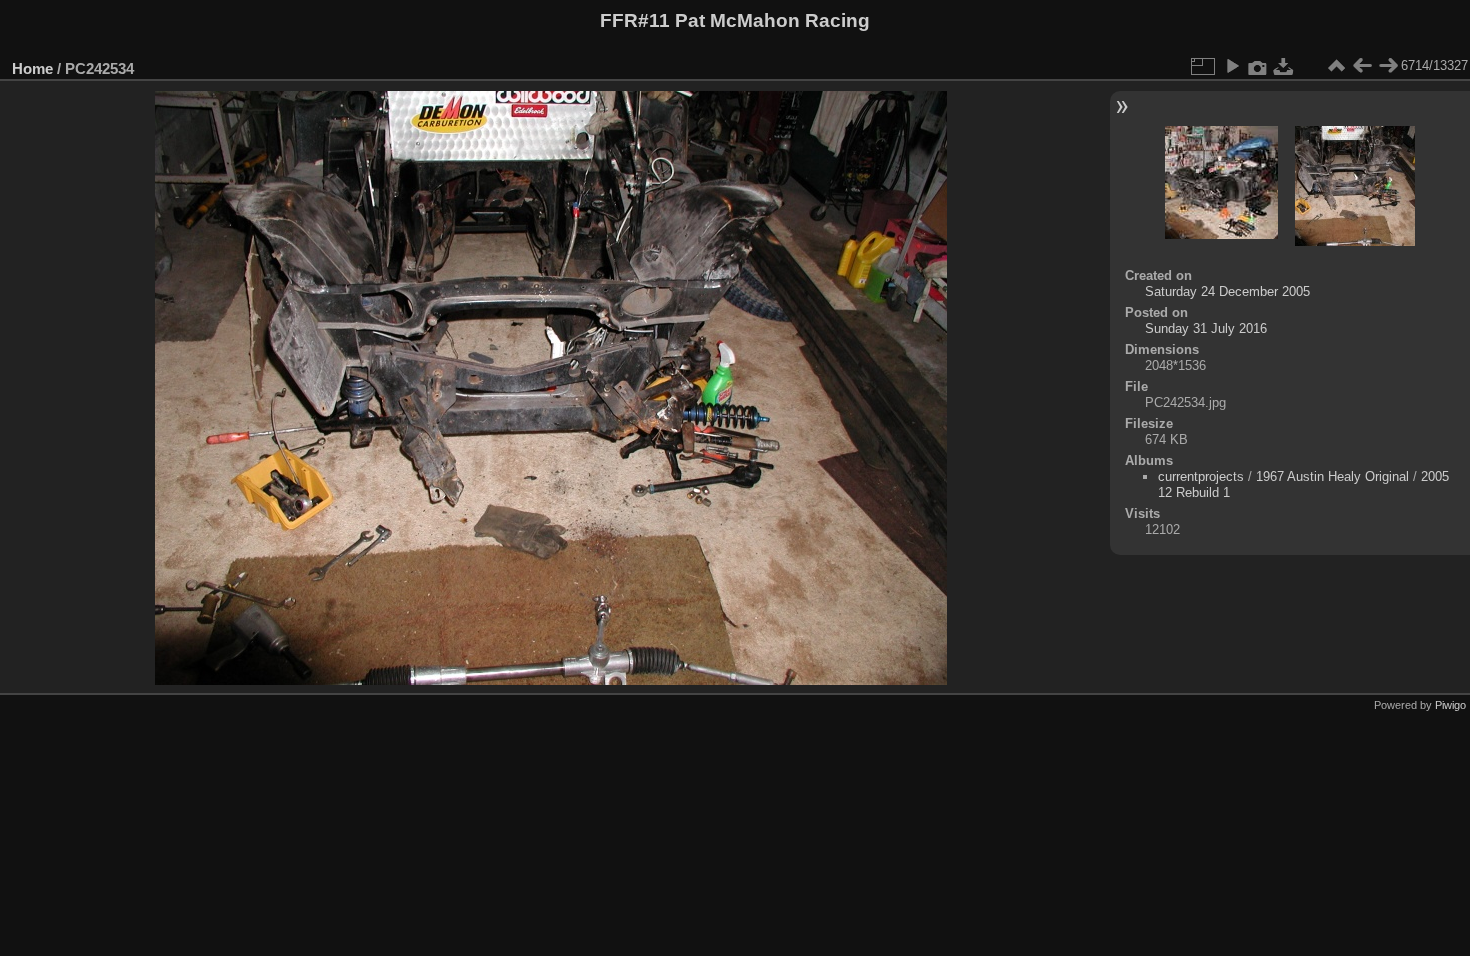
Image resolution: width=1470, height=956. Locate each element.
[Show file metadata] (1258, 66)
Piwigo (1450, 705)
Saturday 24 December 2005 (1227, 291)
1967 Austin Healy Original (1332, 476)
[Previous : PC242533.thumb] (1362, 66)
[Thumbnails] (1336, 66)
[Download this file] (1284, 66)
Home (32, 68)
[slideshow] (1232, 66)
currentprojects (1201, 476)
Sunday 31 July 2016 (1206, 328)
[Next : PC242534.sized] (1388, 66)
